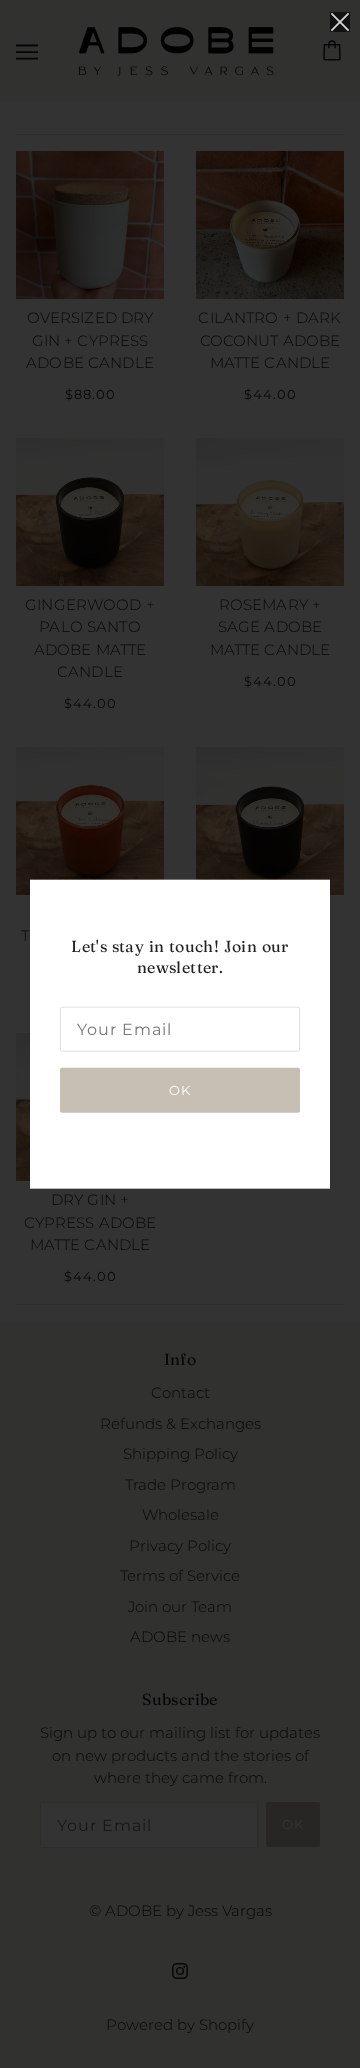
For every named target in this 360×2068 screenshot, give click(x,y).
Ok (180, 1089)
